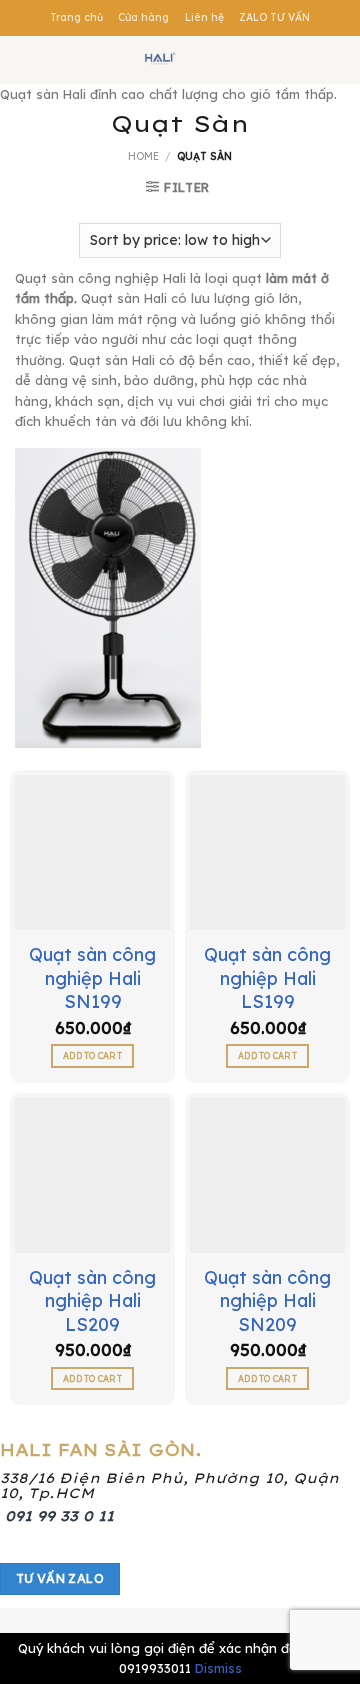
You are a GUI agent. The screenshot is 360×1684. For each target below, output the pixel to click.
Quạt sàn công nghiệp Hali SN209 (267, 1301)
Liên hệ (204, 17)
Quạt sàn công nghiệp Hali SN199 (92, 978)
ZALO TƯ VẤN (274, 17)
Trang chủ (76, 17)
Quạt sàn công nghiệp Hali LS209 (92, 1301)
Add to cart (92, 1055)
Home (143, 156)
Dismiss (218, 1668)
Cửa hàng (143, 17)
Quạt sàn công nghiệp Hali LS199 (267, 978)
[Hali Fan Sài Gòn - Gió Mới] (160, 60)
